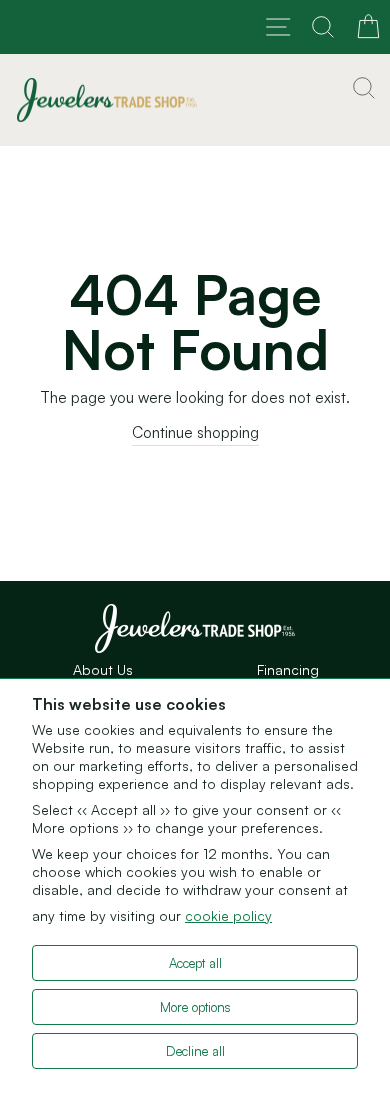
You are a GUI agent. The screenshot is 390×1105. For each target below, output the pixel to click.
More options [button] (195, 1007)
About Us (103, 669)
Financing (288, 669)
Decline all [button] (195, 1051)
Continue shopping (195, 432)
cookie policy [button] (228, 915)
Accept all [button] (195, 963)
